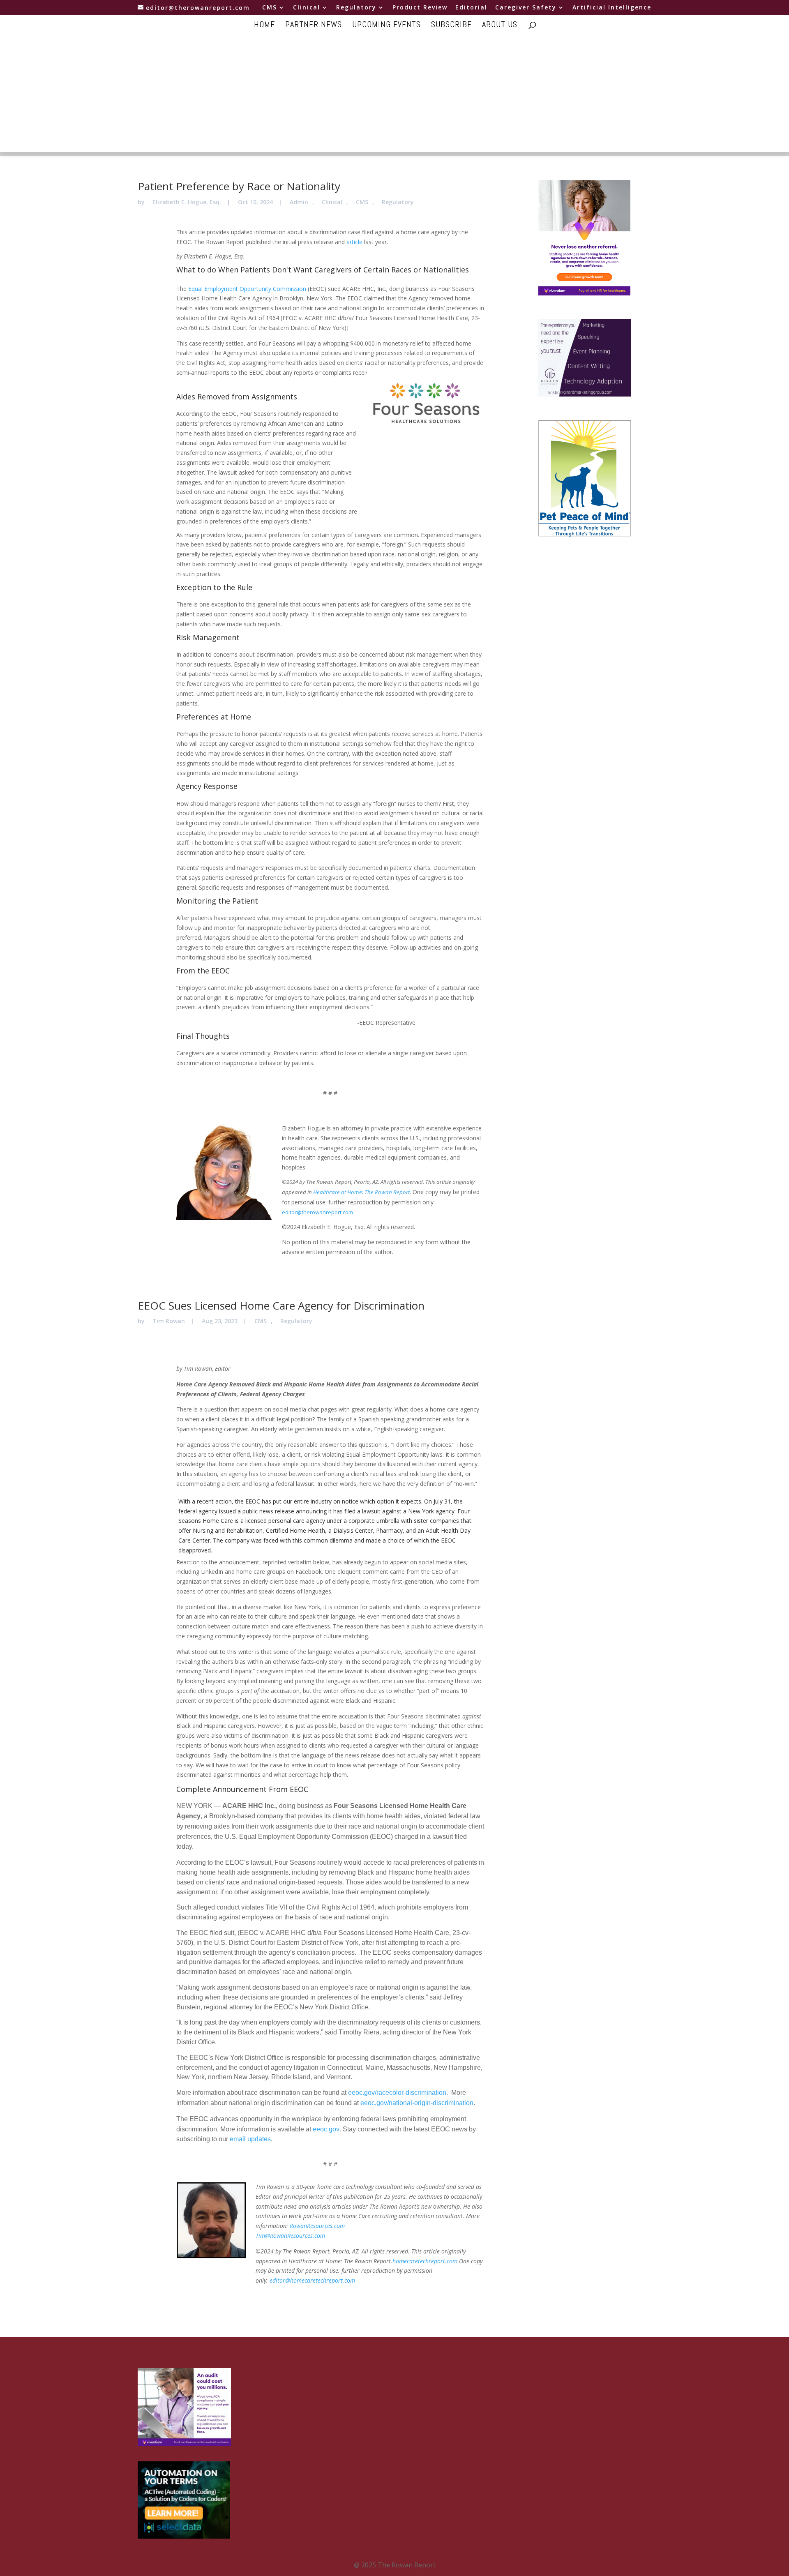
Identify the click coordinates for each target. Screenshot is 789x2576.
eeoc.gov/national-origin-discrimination (417, 2103)
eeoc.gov (326, 2129)
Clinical (307, 8)
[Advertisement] (394, 95)
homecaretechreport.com (425, 2261)
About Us (500, 25)
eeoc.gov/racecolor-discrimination (397, 2093)
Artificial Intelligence (612, 8)
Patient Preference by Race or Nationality (239, 186)
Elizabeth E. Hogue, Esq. (187, 202)
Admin (299, 202)
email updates (250, 2139)
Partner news (314, 25)
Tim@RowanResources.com (290, 2236)
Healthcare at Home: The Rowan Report (361, 1192)
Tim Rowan (169, 1321)
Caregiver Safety (526, 8)
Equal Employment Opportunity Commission (247, 289)
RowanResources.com (317, 2226)
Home (264, 25)
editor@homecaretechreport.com (312, 2280)
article (354, 242)
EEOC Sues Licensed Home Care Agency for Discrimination (281, 1305)
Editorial (471, 8)
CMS (270, 8)
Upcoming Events (386, 25)
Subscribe (451, 25)
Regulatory (356, 8)
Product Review (420, 8)
